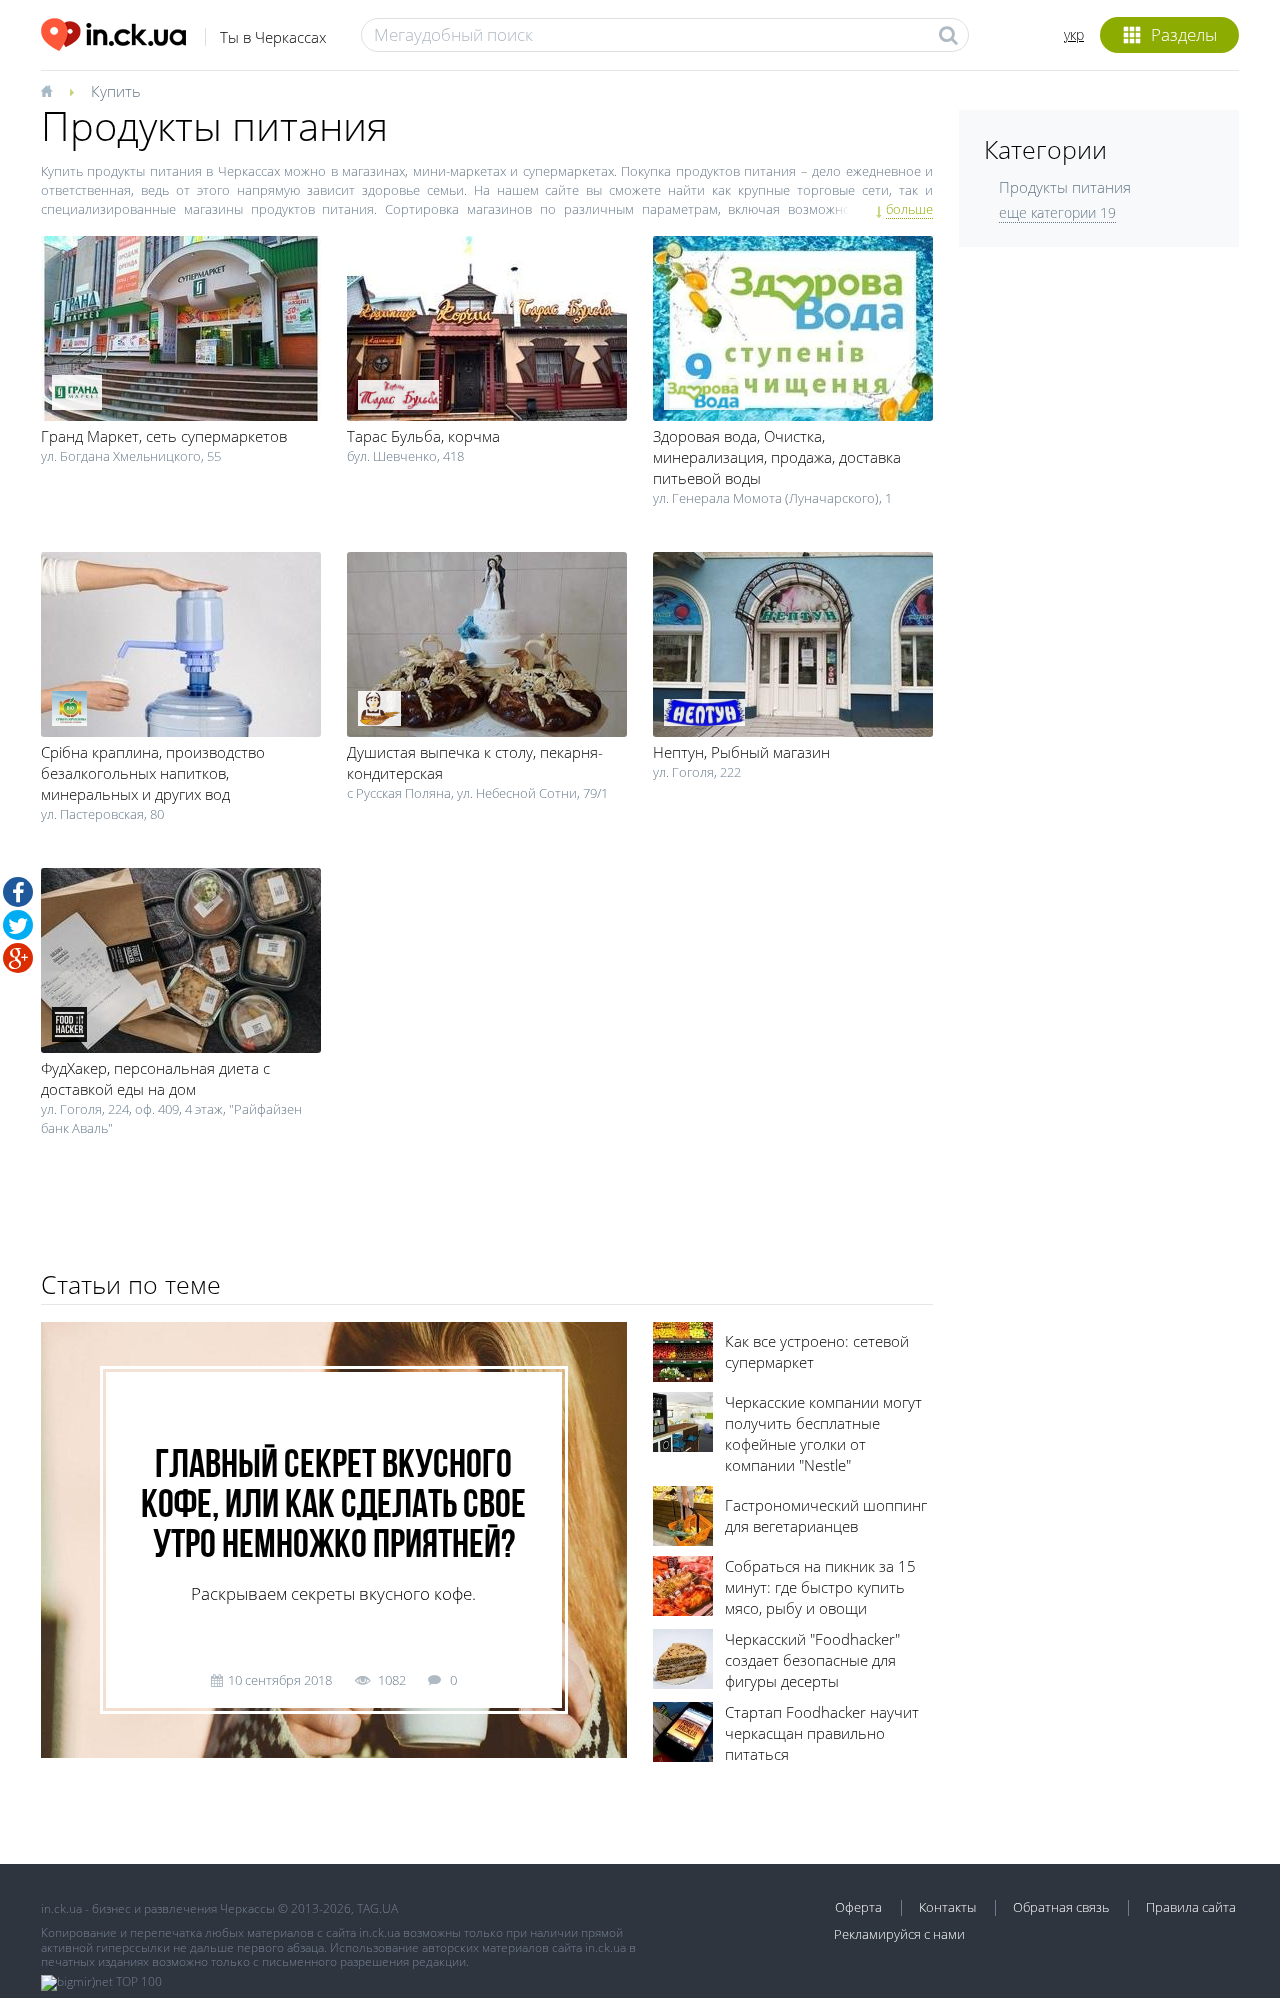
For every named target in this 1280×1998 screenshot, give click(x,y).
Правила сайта (1191, 1907)
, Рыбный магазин (741, 752)
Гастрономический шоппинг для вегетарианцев (826, 1515)
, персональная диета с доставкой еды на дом (155, 1078)
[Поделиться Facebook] (18, 892)
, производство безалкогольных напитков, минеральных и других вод (153, 773)
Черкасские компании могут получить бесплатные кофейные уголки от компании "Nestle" (823, 1433)
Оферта (858, 1907)
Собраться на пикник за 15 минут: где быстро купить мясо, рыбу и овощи (820, 1587)
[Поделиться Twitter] (18, 925)
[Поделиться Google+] (18, 958)
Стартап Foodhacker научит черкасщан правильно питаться (822, 1733)
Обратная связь (1061, 1907)
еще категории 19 (1057, 212)
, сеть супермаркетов (164, 436)
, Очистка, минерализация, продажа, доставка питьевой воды (777, 457)
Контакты (947, 1907)
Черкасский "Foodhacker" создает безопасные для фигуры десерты (812, 1660)
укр (1074, 34)
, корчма (423, 436)
